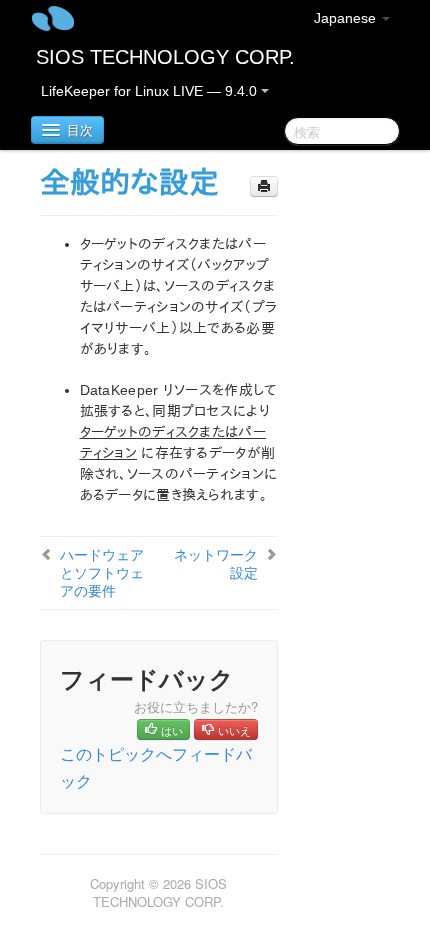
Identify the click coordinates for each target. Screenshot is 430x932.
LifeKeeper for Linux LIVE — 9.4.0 (151, 91)
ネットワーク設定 (216, 563)
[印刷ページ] (264, 186)
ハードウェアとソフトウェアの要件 (102, 572)
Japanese (347, 18)
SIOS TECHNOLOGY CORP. (165, 57)
